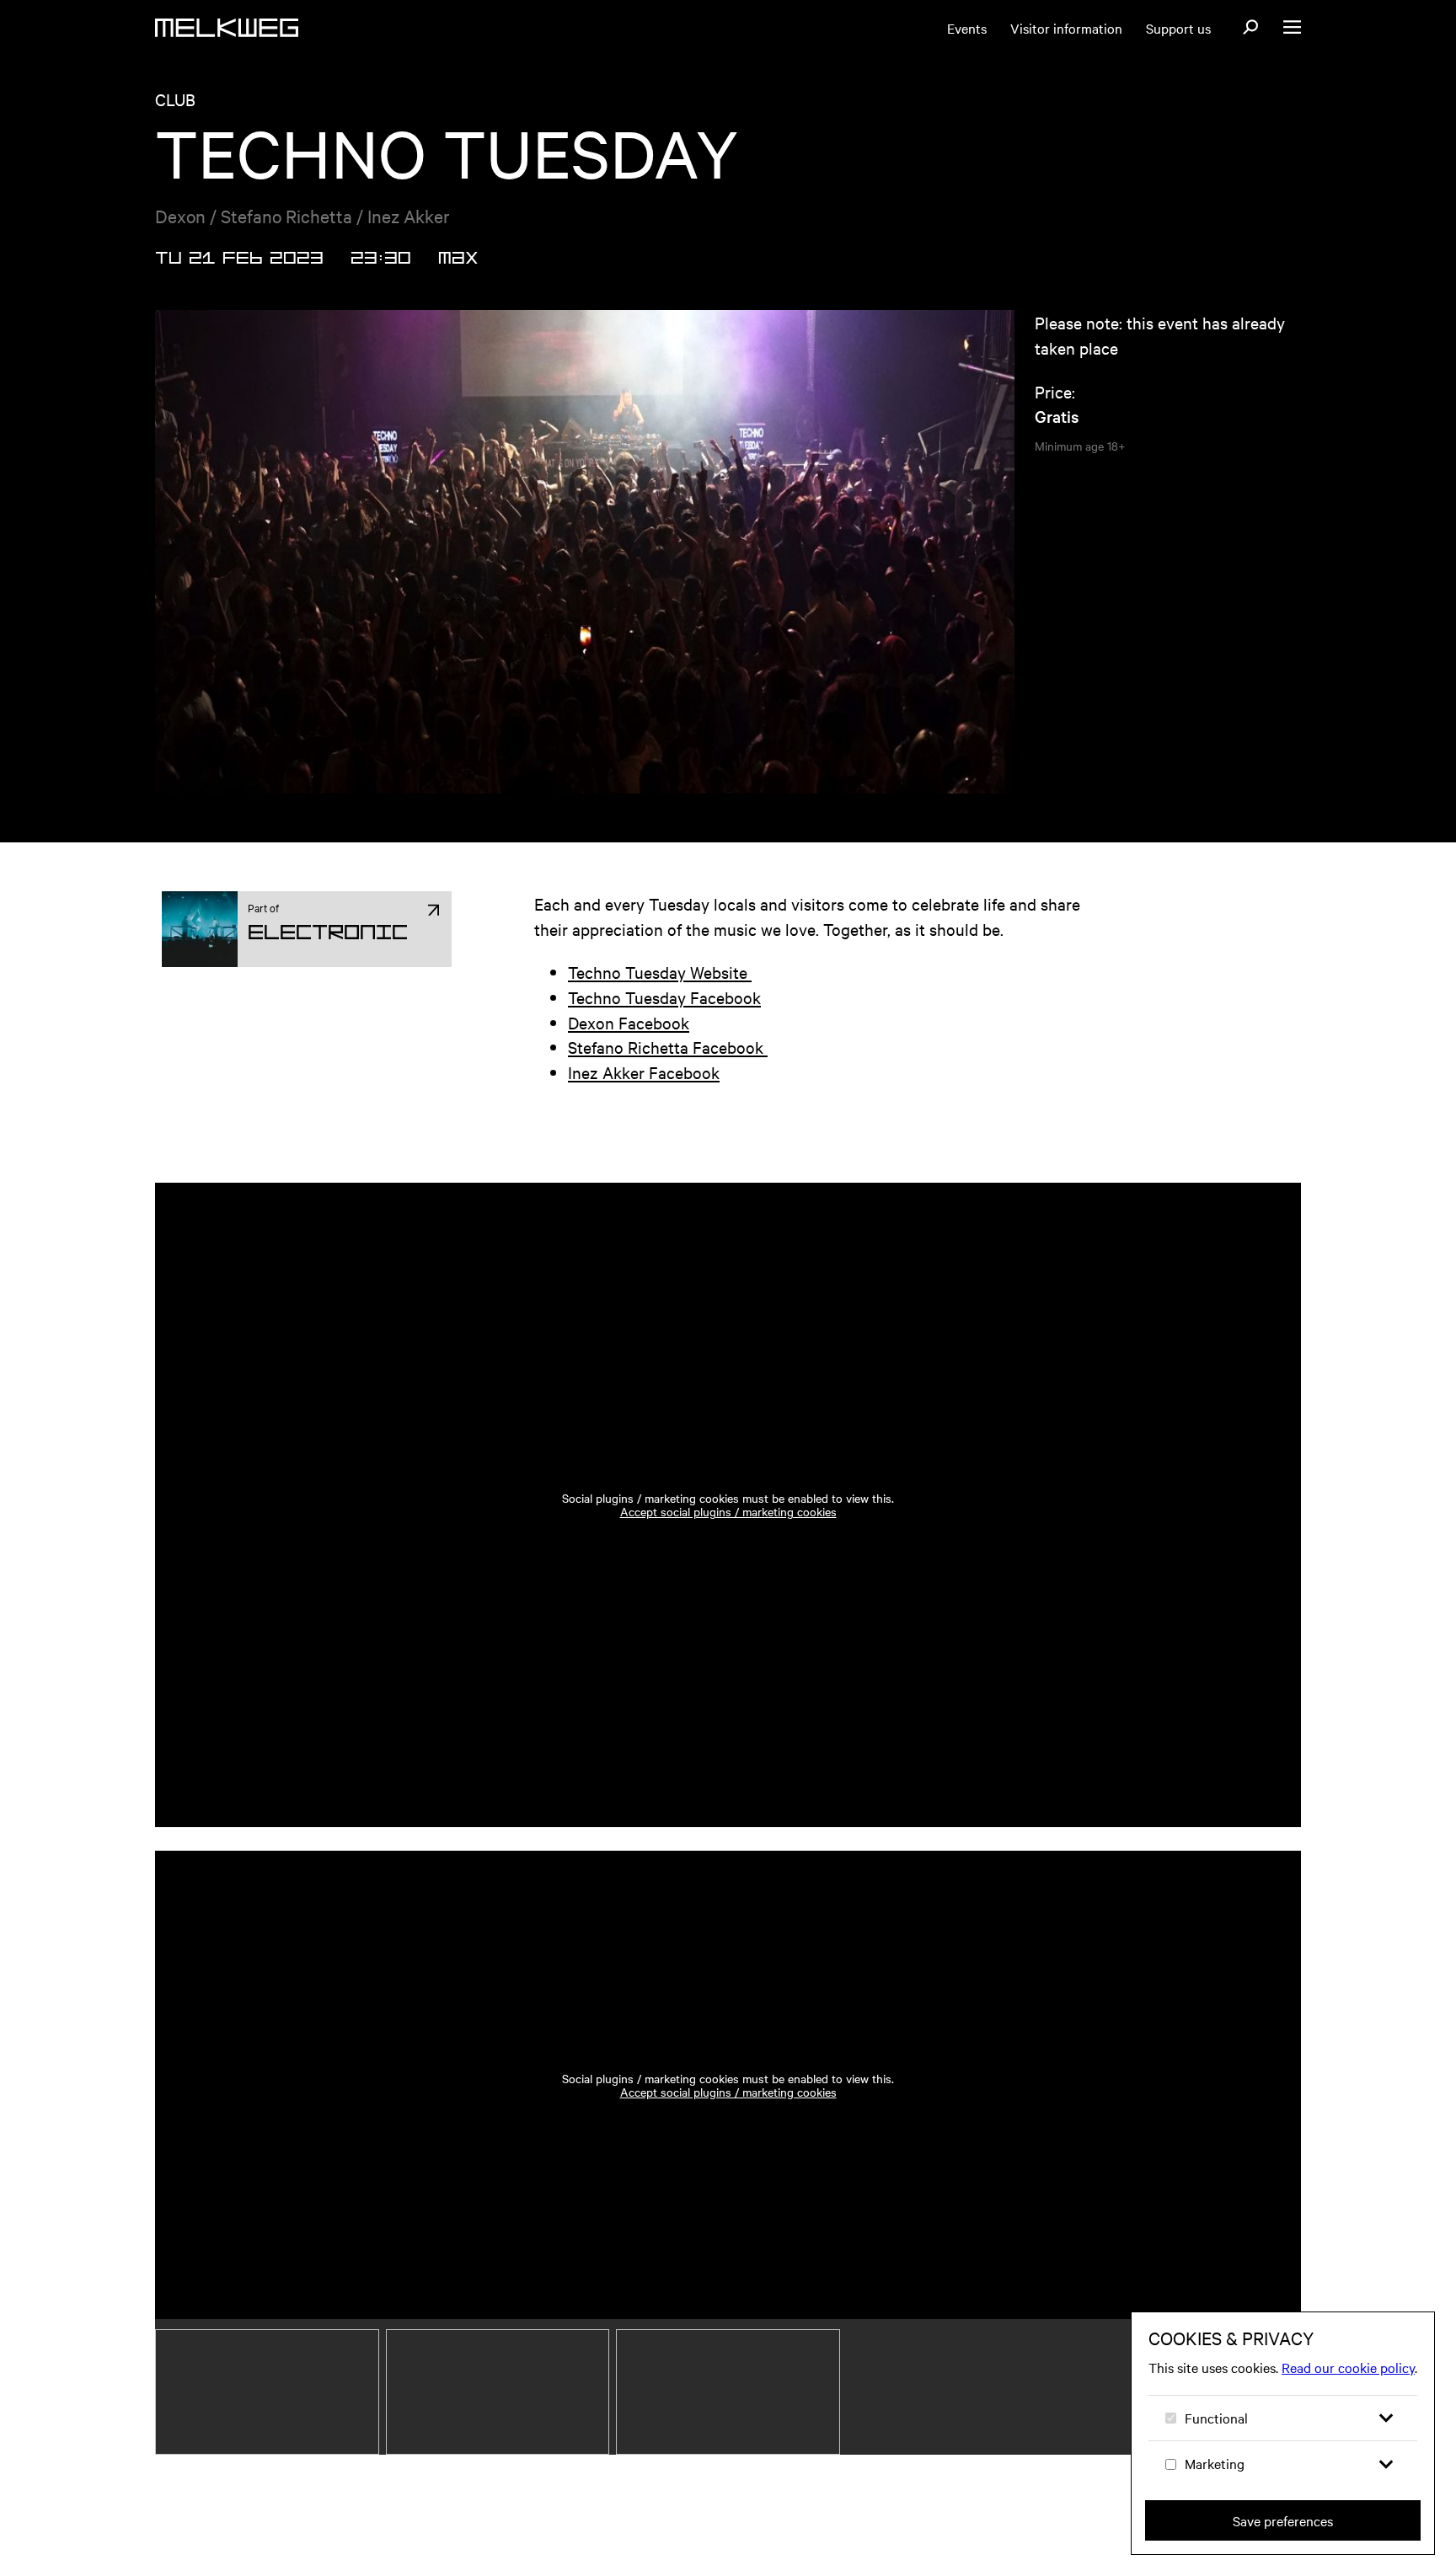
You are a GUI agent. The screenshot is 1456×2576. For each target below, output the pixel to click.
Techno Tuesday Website (660, 972)
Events (967, 28)
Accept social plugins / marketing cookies (728, 1511)
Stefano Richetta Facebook (668, 1047)
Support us (1178, 28)
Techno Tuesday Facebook (664, 997)
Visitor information (1066, 28)
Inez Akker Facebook (644, 1072)
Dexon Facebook (629, 1022)
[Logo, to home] (227, 28)
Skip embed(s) (268, 1134)
